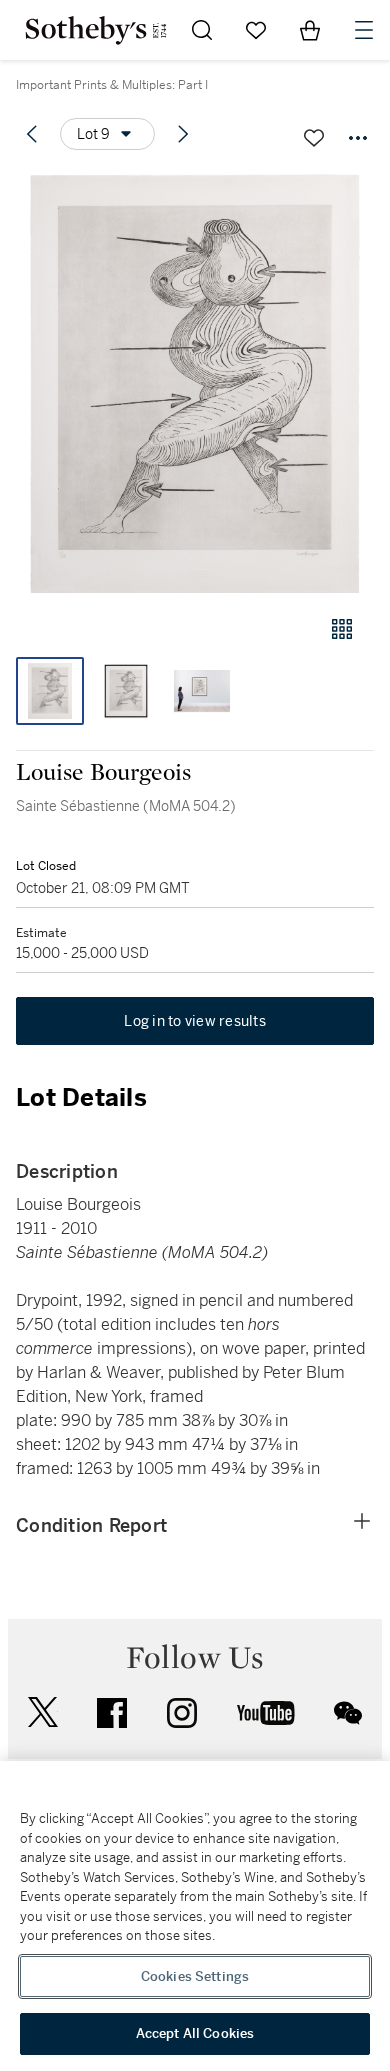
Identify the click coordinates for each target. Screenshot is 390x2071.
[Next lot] (183, 134)
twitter (43, 1712)
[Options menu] (358, 138)
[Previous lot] (32, 134)
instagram (182, 1713)
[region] (195, 1916)
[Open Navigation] (364, 30)
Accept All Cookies (195, 2033)
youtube (266, 1713)
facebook (112, 1713)
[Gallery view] (342, 629)
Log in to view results (195, 1021)
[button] (195, 383)
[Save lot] (314, 138)
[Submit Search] (202, 30)
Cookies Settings (195, 1976)
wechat (348, 1713)
